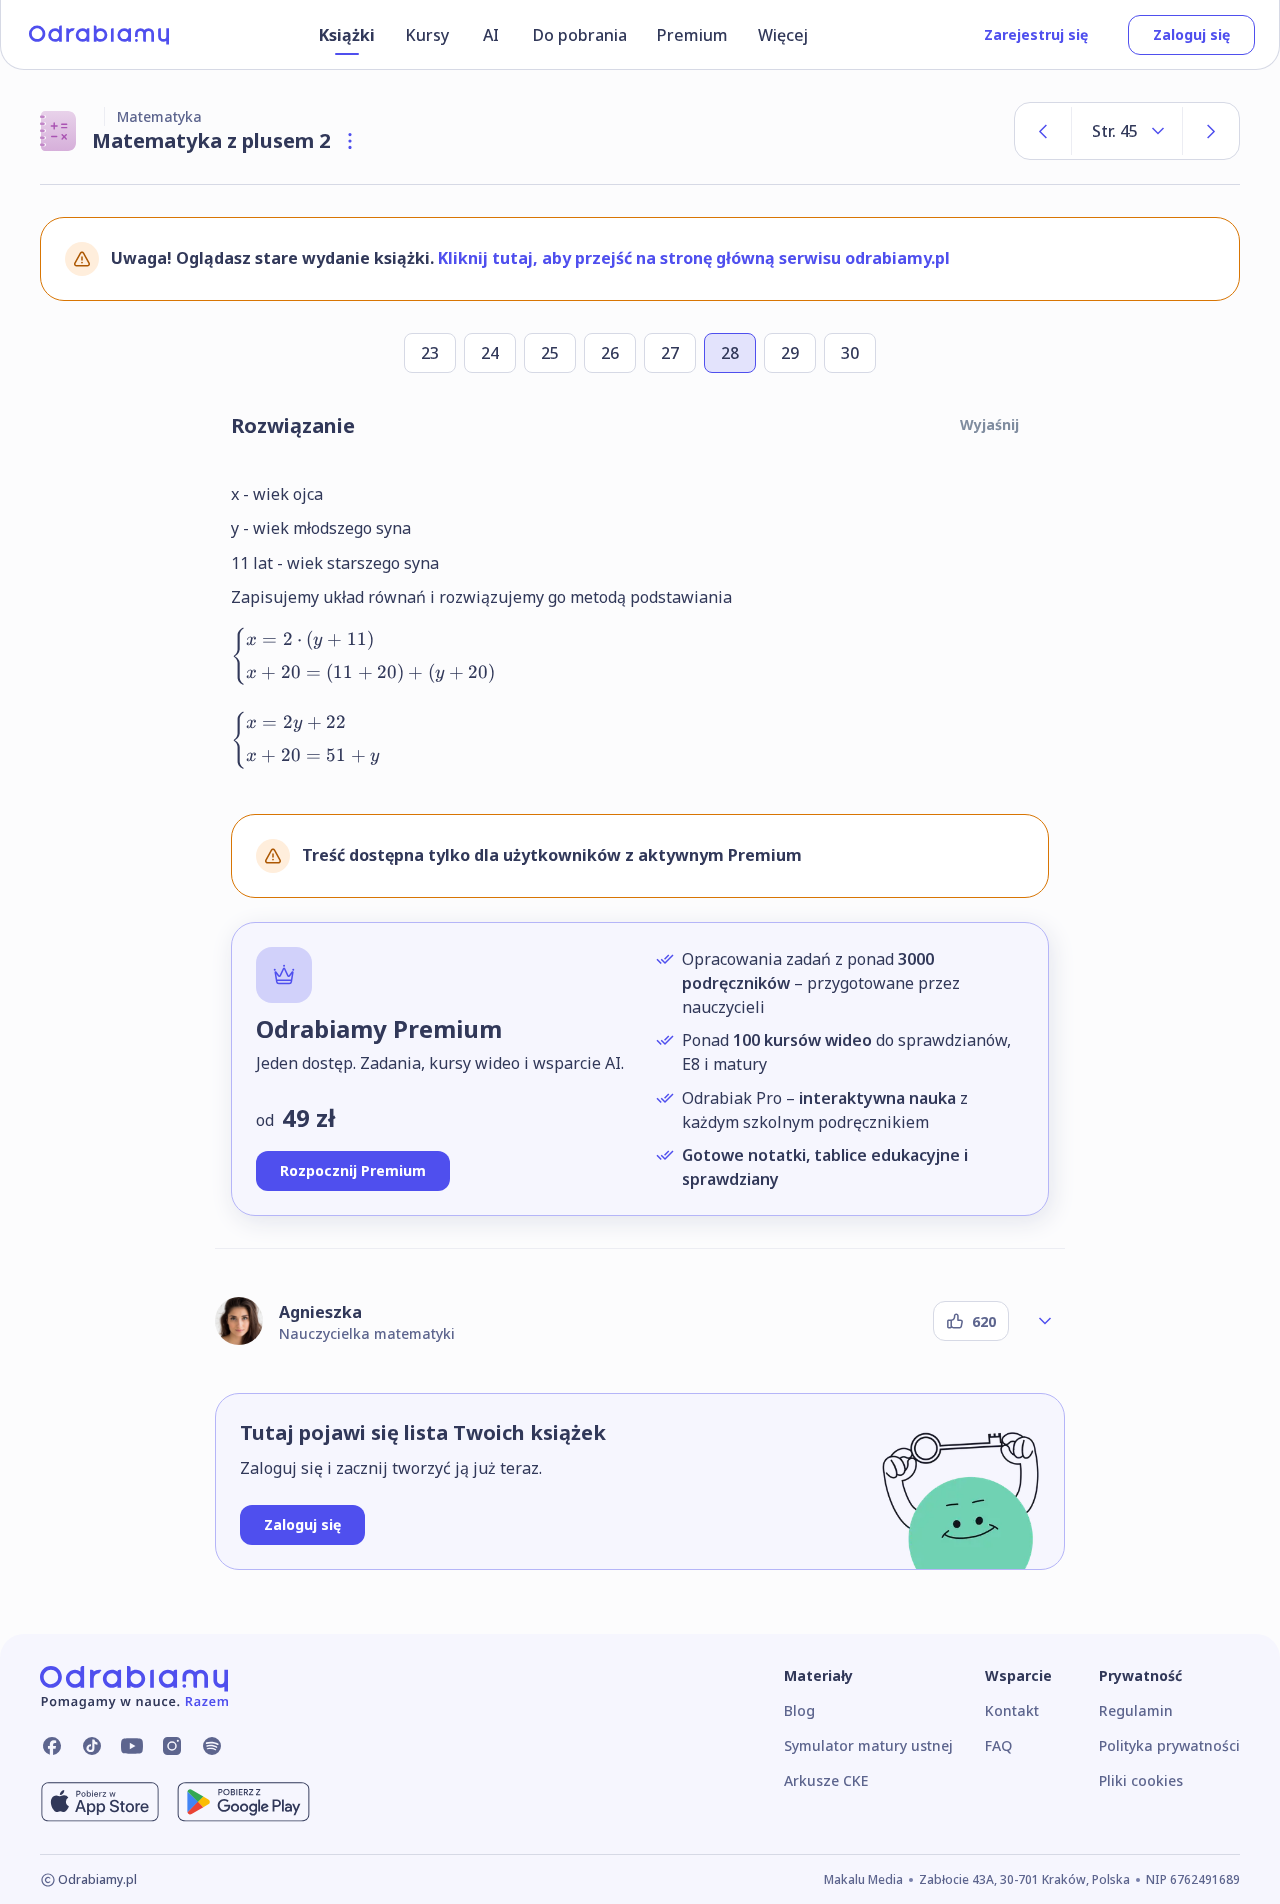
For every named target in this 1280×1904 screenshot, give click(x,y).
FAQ (998, 1745)
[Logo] (99, 35)
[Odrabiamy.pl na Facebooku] (52, 1746)
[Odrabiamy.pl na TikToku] (92, 1746)
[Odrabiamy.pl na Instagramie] (172, 1746)
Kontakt (1012, 1710)
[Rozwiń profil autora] (1045, 1321)
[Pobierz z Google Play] (243, 1802)
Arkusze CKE (826, 1780)
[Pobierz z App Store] (100, 1802)
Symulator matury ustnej (868, 1745)
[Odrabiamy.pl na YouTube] (132, 1746)
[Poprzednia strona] (1043, 131)
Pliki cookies (1141, 1780)
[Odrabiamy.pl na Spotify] (212, 1746)
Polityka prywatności (1169, 1745)
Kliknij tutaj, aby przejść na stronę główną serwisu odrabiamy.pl (694, 258)
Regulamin (1136, 1710)
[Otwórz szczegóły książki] (350, 141)
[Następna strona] (1211, 131)
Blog (799, 1710)
